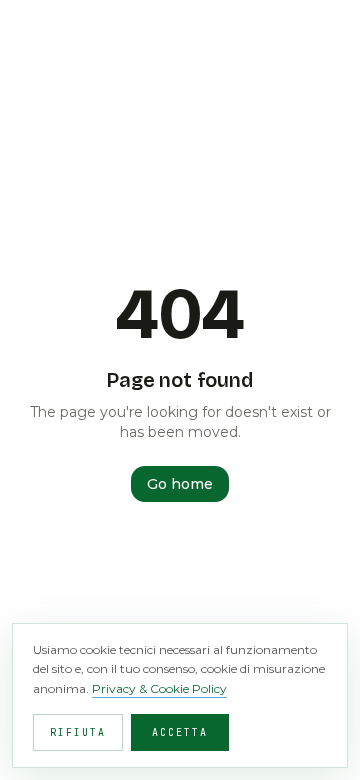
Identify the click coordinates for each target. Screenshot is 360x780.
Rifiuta (78, 732)
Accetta (180, 732)
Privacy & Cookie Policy (159, 688)
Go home (180, 484)
